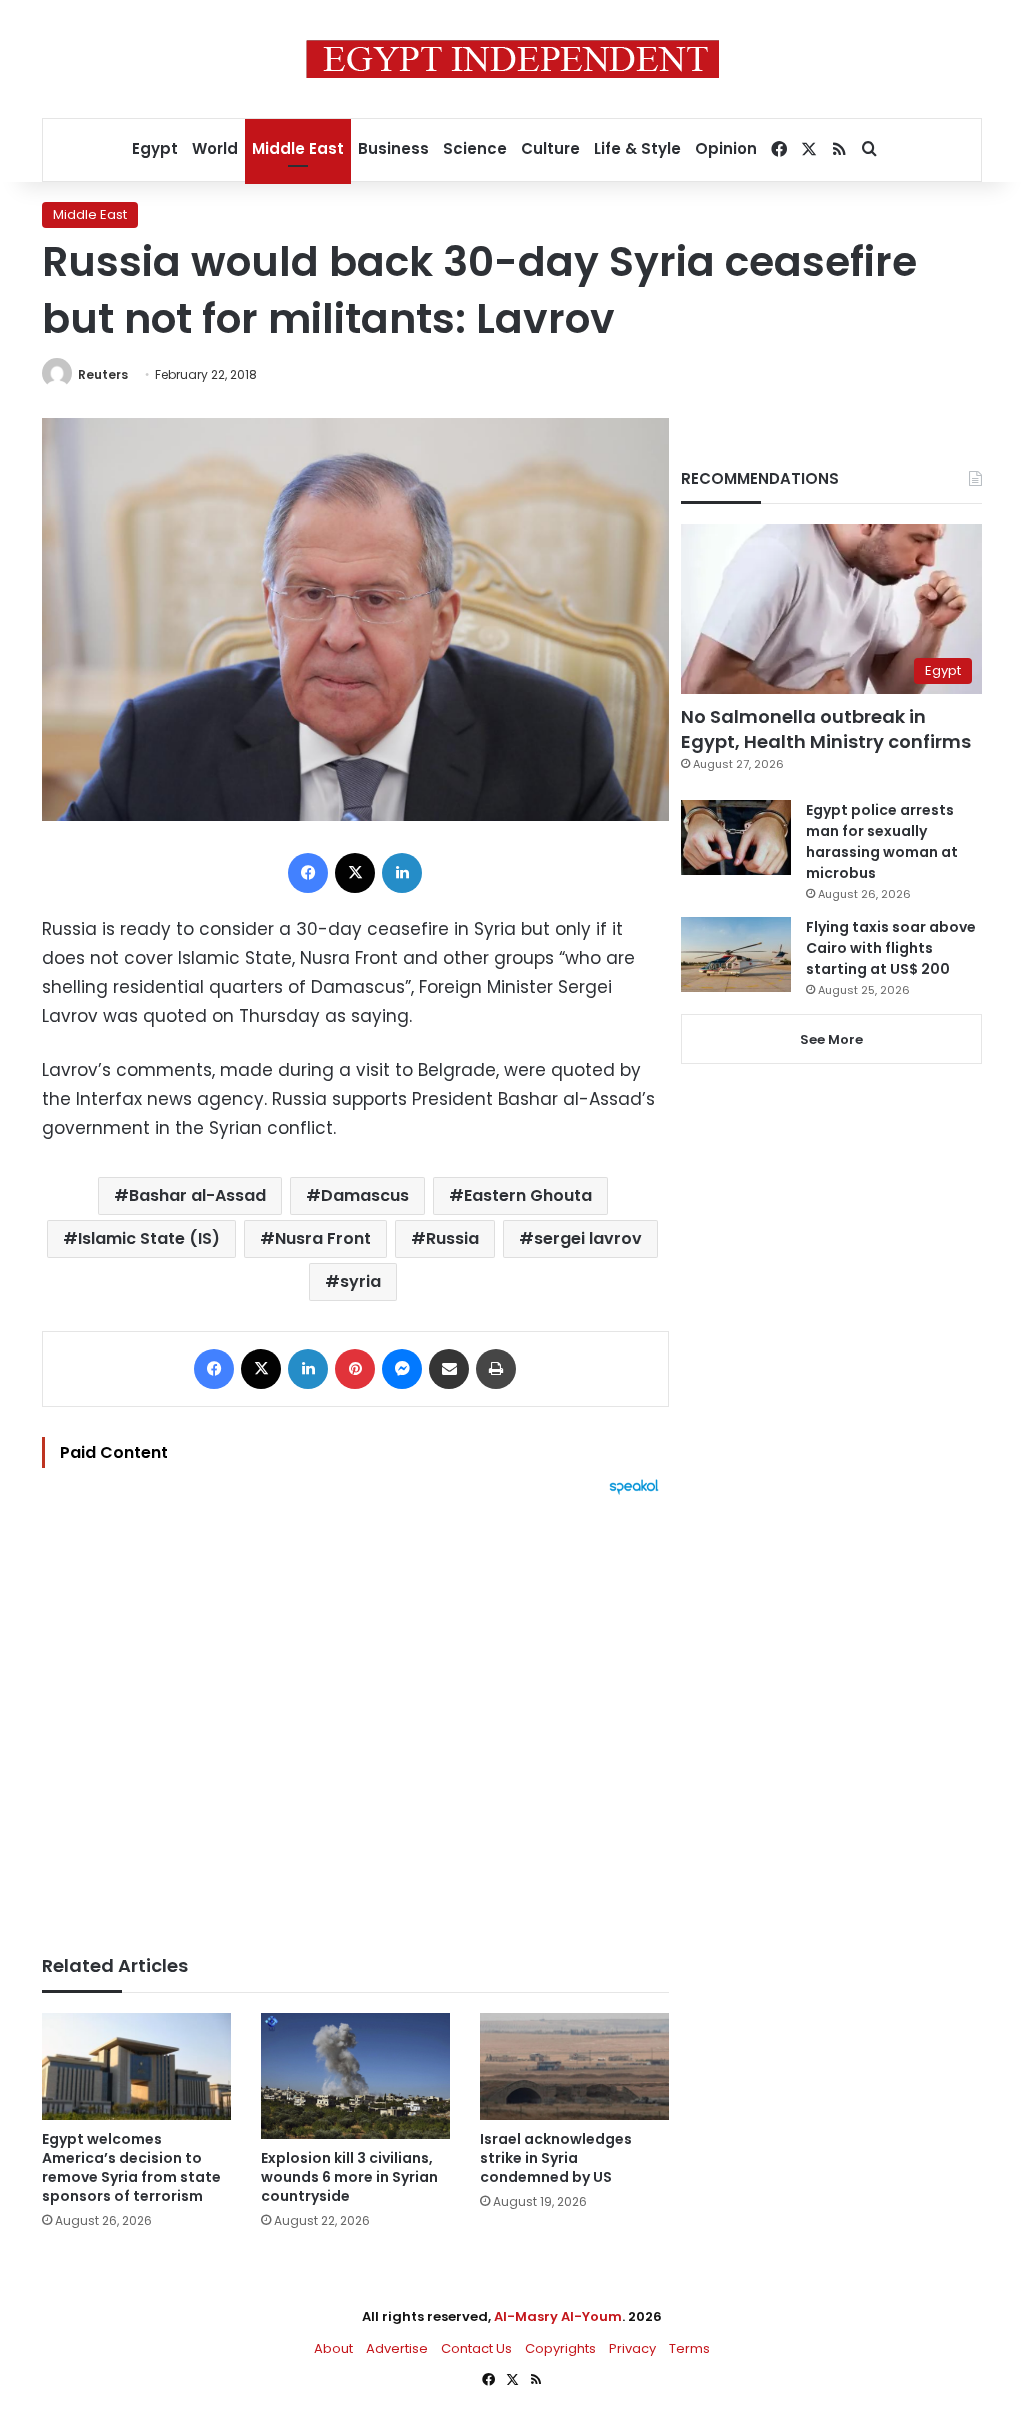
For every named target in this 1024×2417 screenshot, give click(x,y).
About (333, 2348)
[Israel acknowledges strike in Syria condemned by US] (574, 2066)
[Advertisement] (355, 1715)
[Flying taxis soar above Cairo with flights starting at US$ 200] (736, 954)
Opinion (726, 148)
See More (831, 1039)
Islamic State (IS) (149, 1238)
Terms (689, 2348)
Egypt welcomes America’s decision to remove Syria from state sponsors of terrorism (131, 2167)
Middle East (298, 148)
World (215, 148)
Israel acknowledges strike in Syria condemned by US (556, 2158)
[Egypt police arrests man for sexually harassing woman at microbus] (736, 837)
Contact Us (476, 2348)
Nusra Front (323, 1238)
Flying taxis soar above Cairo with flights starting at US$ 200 (891, 948)
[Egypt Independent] (512, 59)
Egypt (155, 148)
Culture (550, 148)
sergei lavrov (588, 1238)
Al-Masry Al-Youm (558, 2316)
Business (393, 148)
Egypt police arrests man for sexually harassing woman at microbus (882, 841)
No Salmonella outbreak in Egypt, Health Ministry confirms (826, 729)
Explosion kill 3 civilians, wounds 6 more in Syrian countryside (349, 2177)
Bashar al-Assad (197, 1195)
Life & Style (637, 148)
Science (475, 148)
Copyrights (560, 2348)
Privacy (632, 2348)
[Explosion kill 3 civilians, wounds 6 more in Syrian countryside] (355, 2076)
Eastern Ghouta (528, 1195)
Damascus (365, 1195)
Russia (452, 1238)
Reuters (103, 374)
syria (360, 1281)
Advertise (397, 2348)
